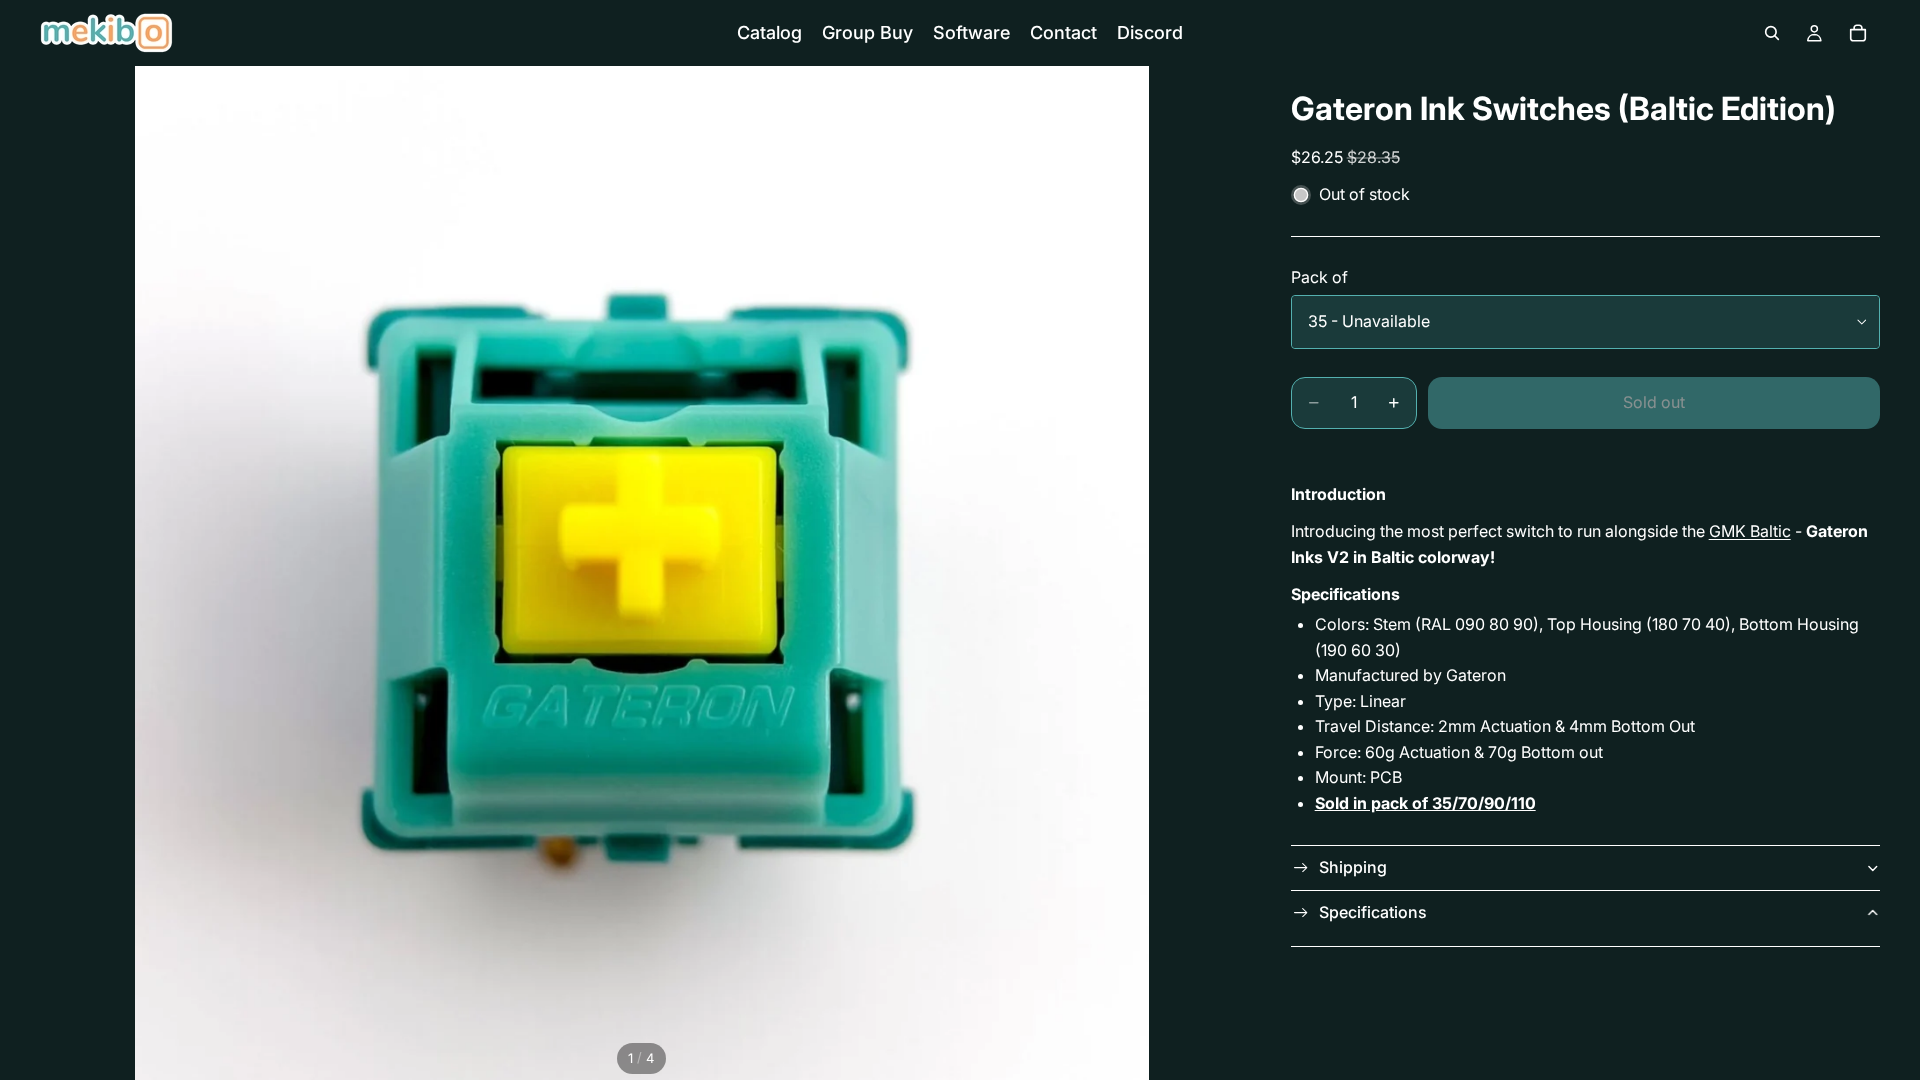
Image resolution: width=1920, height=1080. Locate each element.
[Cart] (1858, 33)
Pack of (1319, 277)
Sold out (1654, 402)
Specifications (1373, 912)
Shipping (1353, 867)
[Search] (1772, 33)
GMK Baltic (1750, 531)
